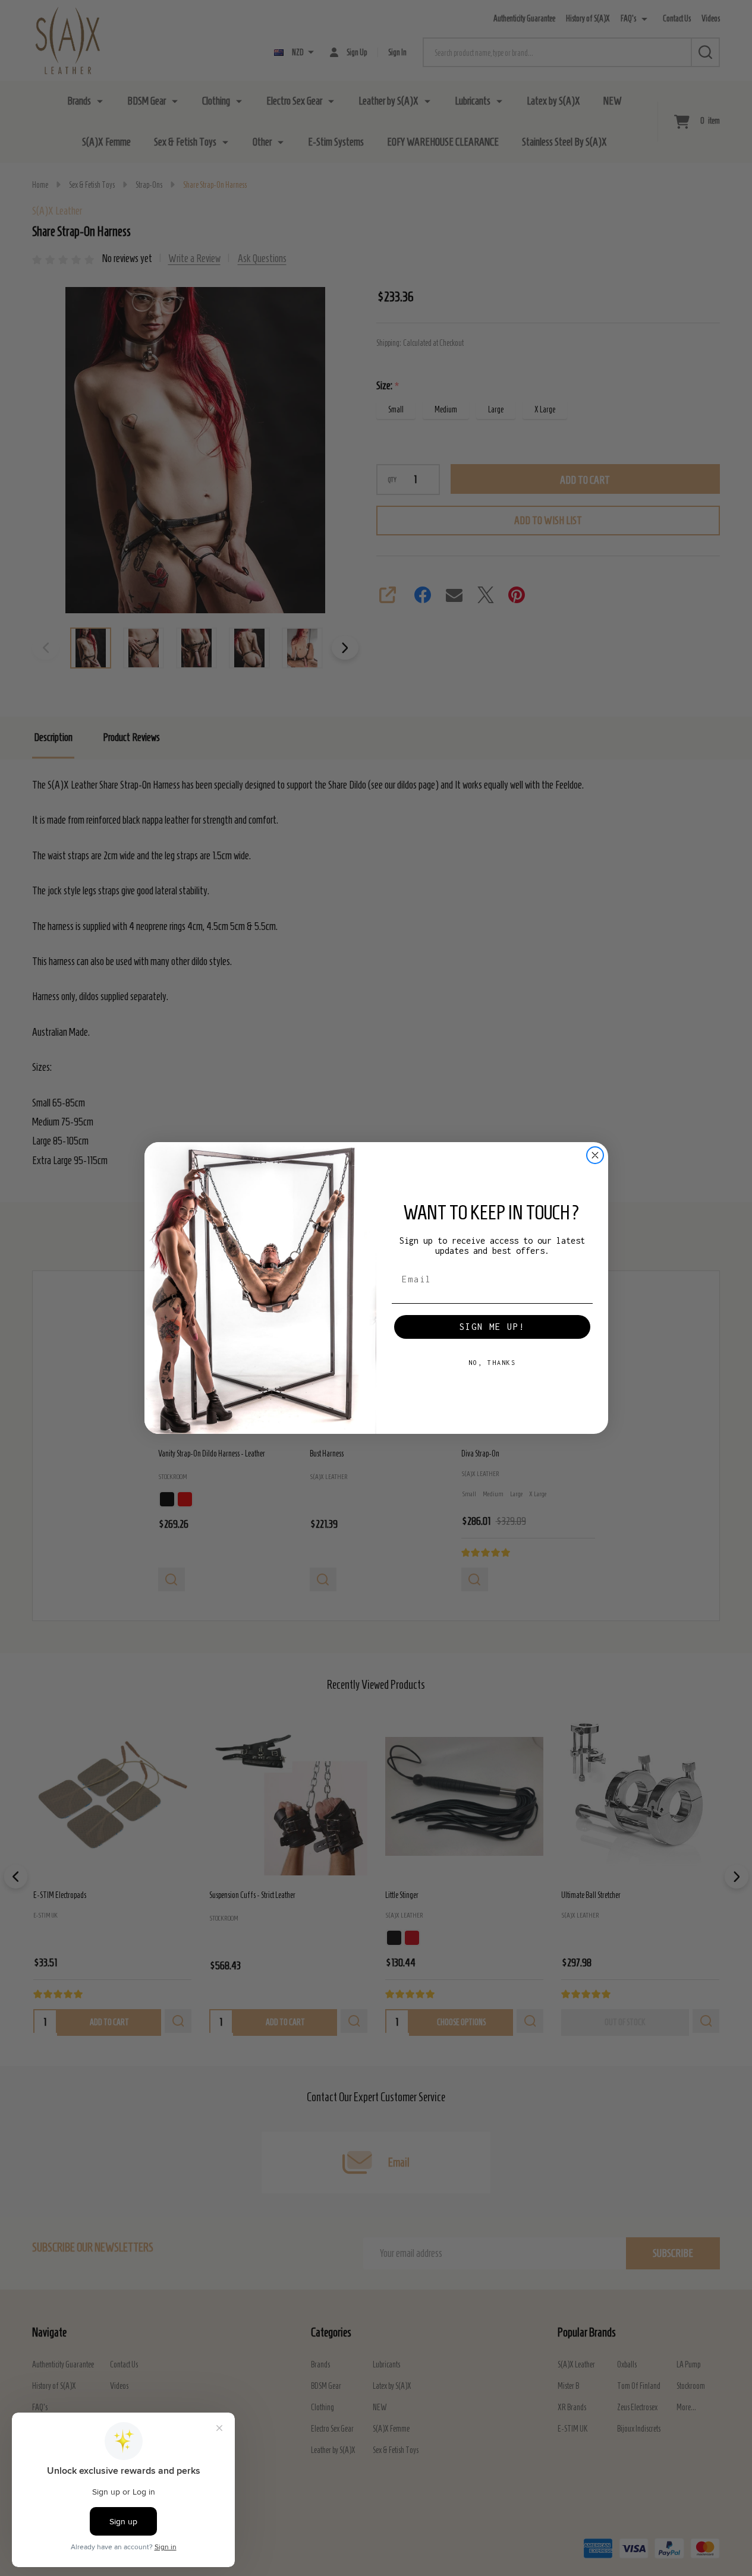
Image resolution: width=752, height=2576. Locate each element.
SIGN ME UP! (492, 1327)
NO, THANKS (492, 1363)
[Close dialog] (595, 1155)
